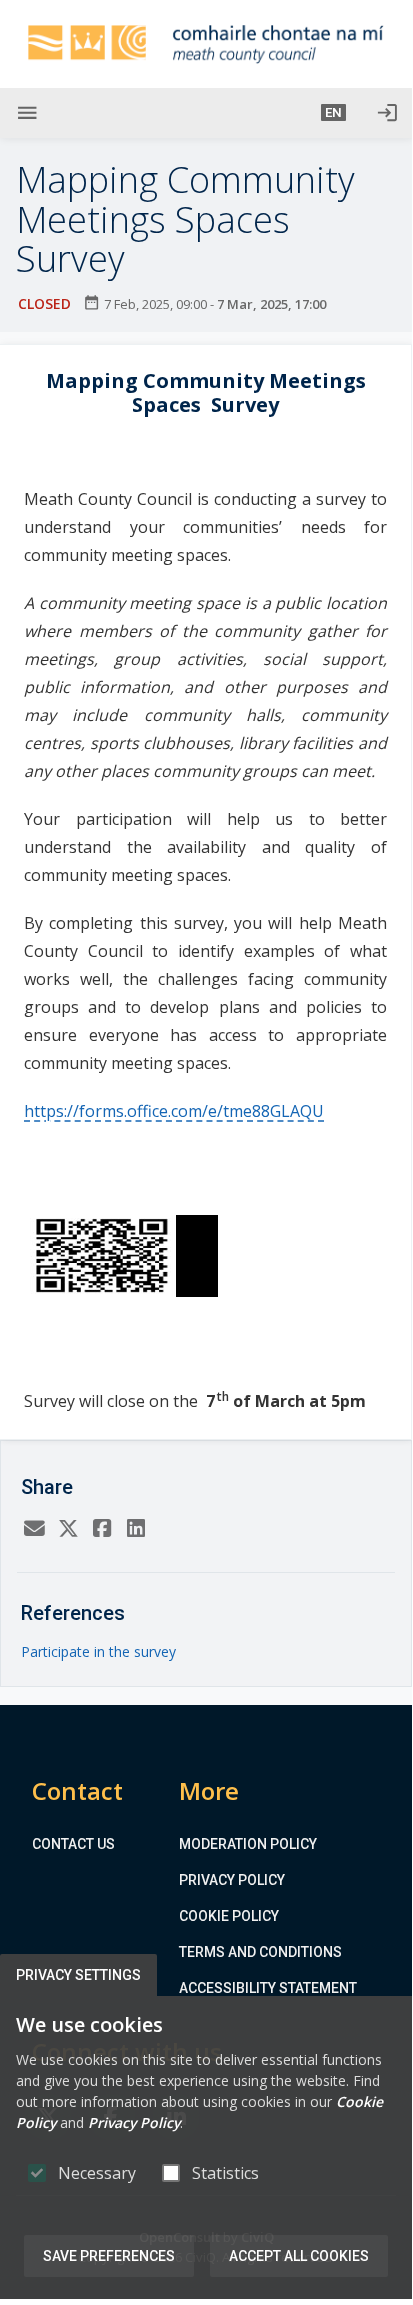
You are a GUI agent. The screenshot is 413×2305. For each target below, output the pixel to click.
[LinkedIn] (136, 1528)
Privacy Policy (232, 1880)
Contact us (73, 1844)
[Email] (34, 1528)
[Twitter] (68, 1528)
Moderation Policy (248, 1844)
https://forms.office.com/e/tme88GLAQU (174, 1111)
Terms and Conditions (260, 1952)
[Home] (206, 44)
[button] (333, 113)
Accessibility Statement (268, 1988)
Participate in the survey (98, 1651)
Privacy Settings (78, 1975)
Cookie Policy (229, 1916)
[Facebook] (102, 1528)
